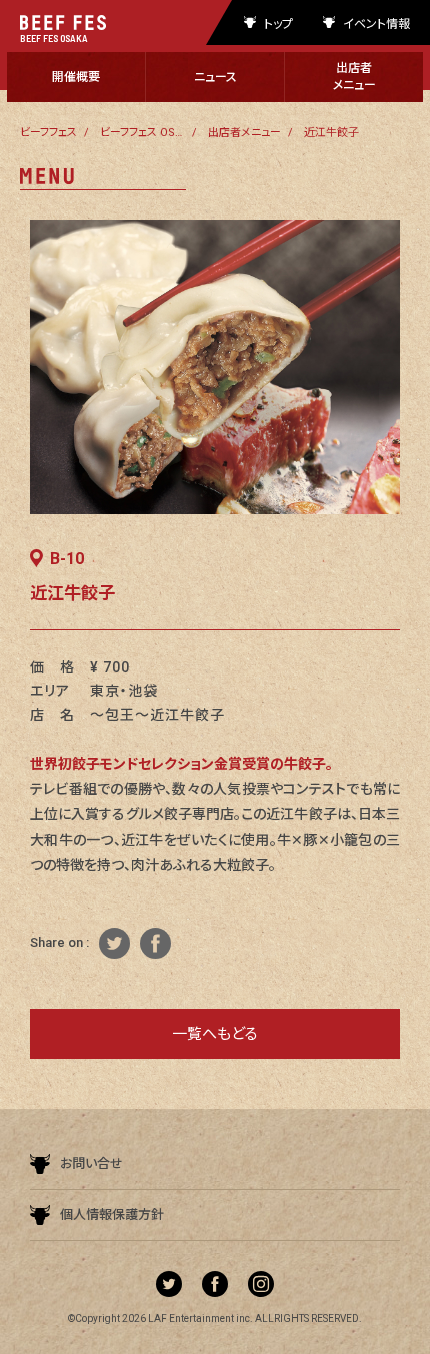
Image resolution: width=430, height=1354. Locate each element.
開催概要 (76, 77)
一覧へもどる (215, 1034)
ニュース (215, 77)
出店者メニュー (354, 76)
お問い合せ (91, 1163)
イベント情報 (376, 22)
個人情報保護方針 (112, 1214)
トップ (278, 22)
